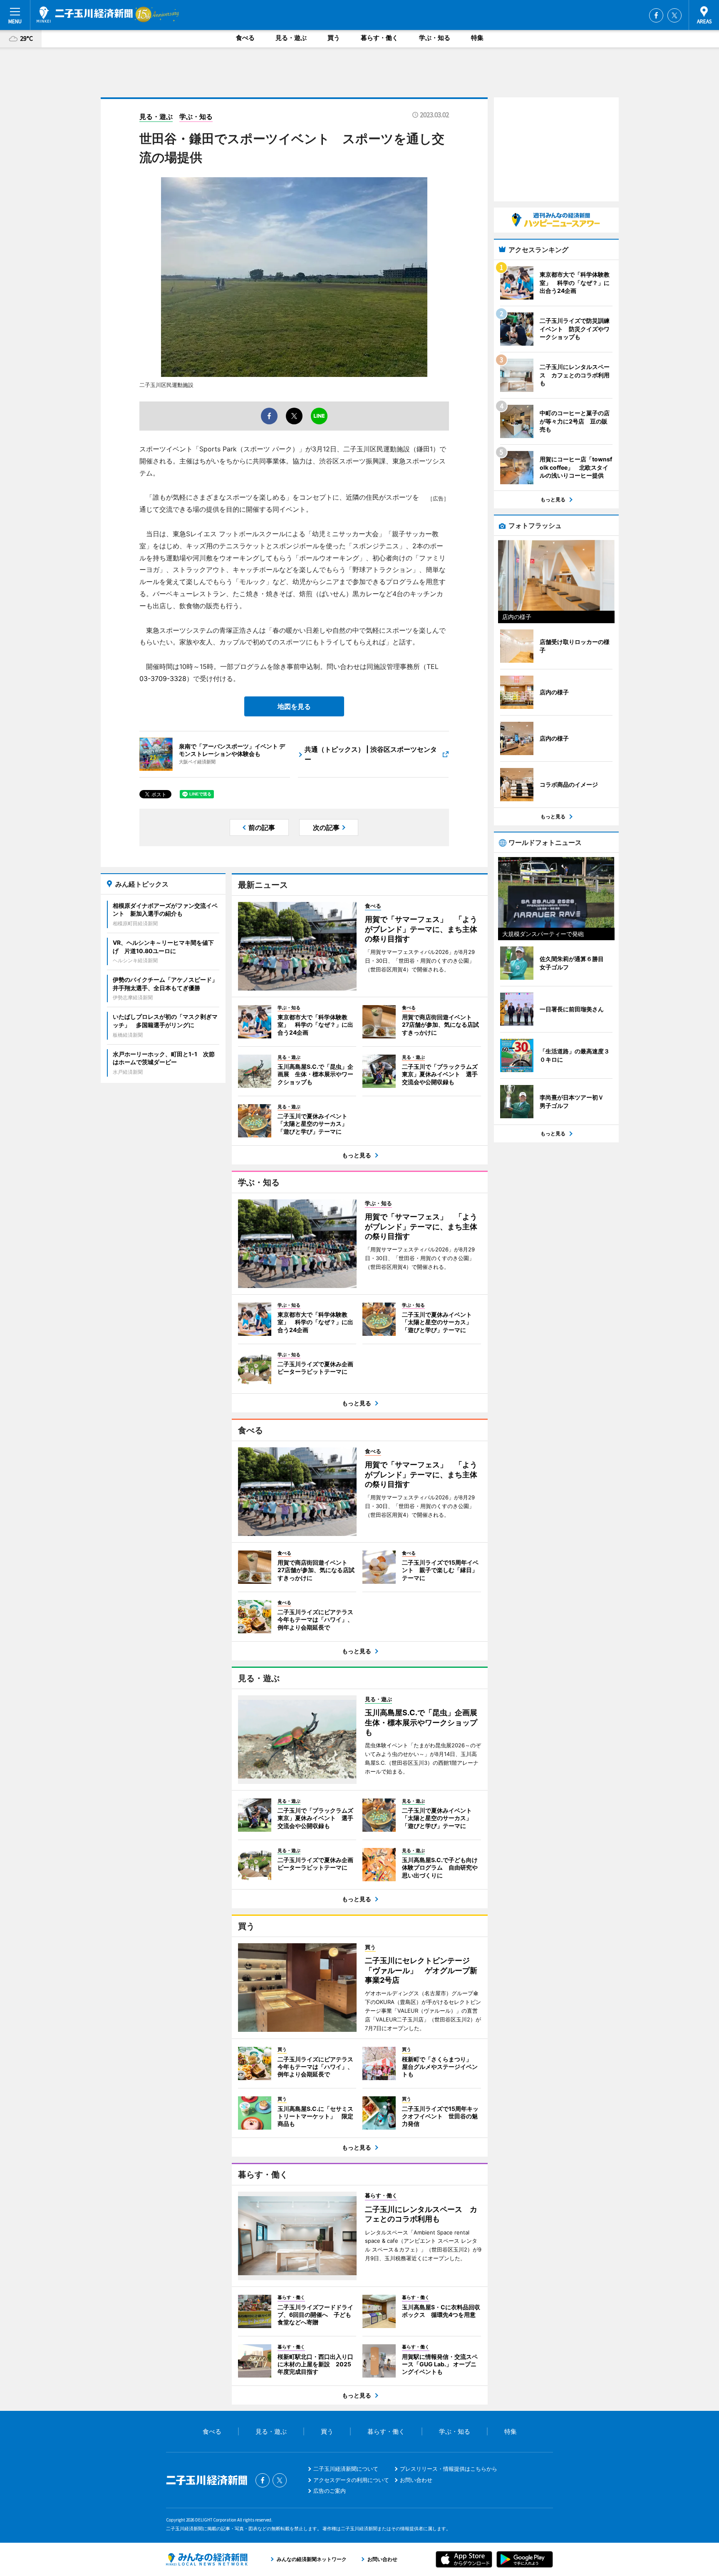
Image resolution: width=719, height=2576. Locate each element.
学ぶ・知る (435, 38)
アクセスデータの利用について (351, 2480)
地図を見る (294, 706)
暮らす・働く (379, 38)
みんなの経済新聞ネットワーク (207, 2559)
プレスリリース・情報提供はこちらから (449, 2469)
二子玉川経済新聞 (85, 15)
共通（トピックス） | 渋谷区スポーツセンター (371, 754)
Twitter (674, 15)
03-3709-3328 (163, 679)
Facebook (656, 15)
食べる (245, 38)
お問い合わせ (416, 2480)
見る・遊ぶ (291, 38)
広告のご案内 (330, 2491)
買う (334, 38)
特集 (477, 38)
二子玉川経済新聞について (346, 2469)
